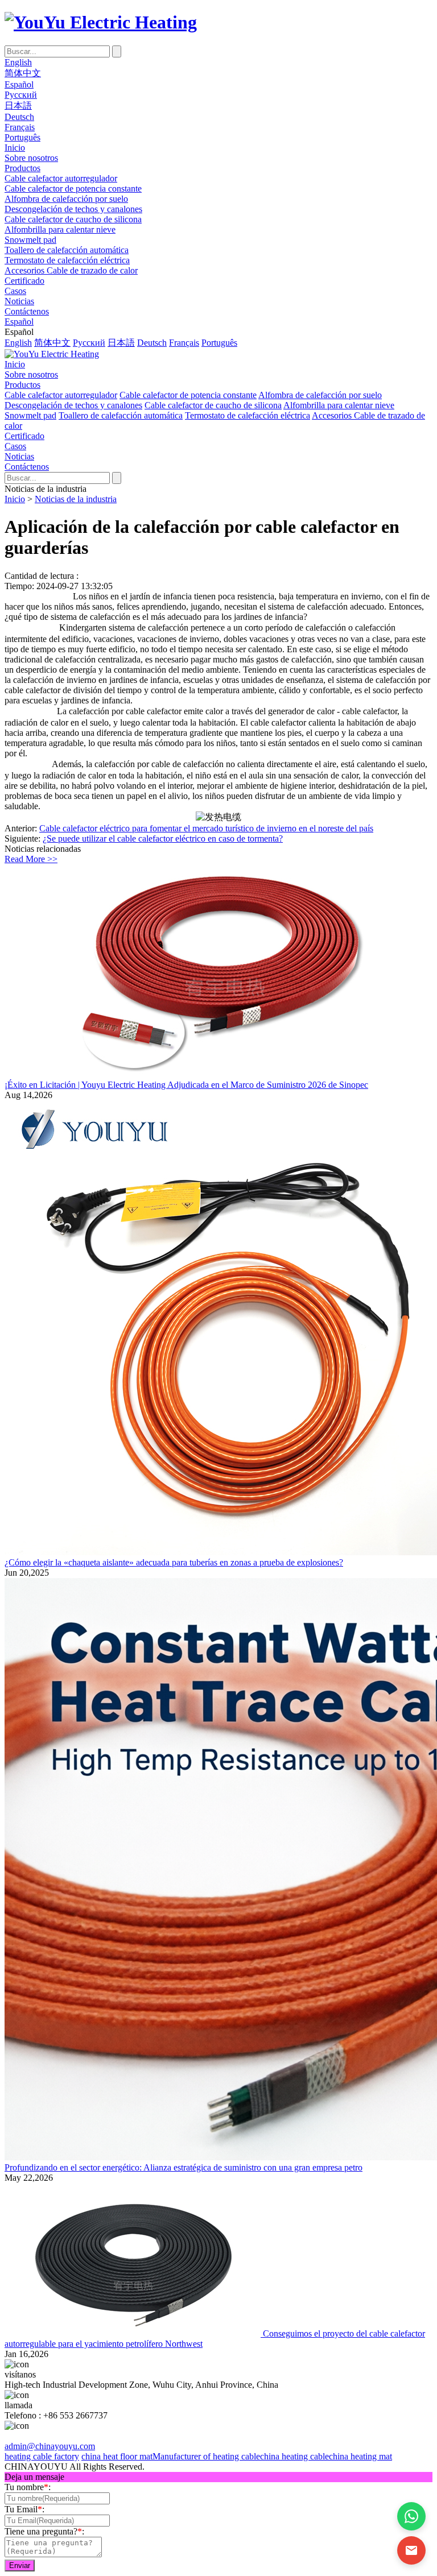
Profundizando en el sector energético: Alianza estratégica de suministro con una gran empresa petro (184, 2167)
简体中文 (23, 73)
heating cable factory (42, 2456)
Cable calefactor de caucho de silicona (73, 219)
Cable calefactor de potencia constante (73, 189)
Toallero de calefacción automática (67, 250)
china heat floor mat (117, 2456)
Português (22, 137)
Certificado (24, 281)
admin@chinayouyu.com (50, 2446)
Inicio (15, 148)
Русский (21, 95)
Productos (22, 168)
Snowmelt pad (30, 240)
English (18, 62)
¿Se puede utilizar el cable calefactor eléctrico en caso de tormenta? (163, 838)
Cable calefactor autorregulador (61, 178)
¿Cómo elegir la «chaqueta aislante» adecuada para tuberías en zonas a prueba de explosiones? (174, 1562)
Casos (15, 291)
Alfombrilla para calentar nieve (60, 229)
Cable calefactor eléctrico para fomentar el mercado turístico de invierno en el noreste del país (206, 828)
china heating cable (294, 2456)
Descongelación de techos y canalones (73, 209)
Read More (31, 859)
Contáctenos (27, 311)
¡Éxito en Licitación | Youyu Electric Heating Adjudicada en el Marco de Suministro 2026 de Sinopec (186, 1085)
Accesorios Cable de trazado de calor (71, 270)
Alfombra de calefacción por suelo (66, 199)
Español (19, 84)
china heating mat (360, 2456)
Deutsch (19, 117)
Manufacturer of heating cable (206, 2456)
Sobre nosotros (31, 158)
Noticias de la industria (76, 499)
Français (20, 127)
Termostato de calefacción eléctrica (67, 260)
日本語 (18, 105)
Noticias (19, 301)
